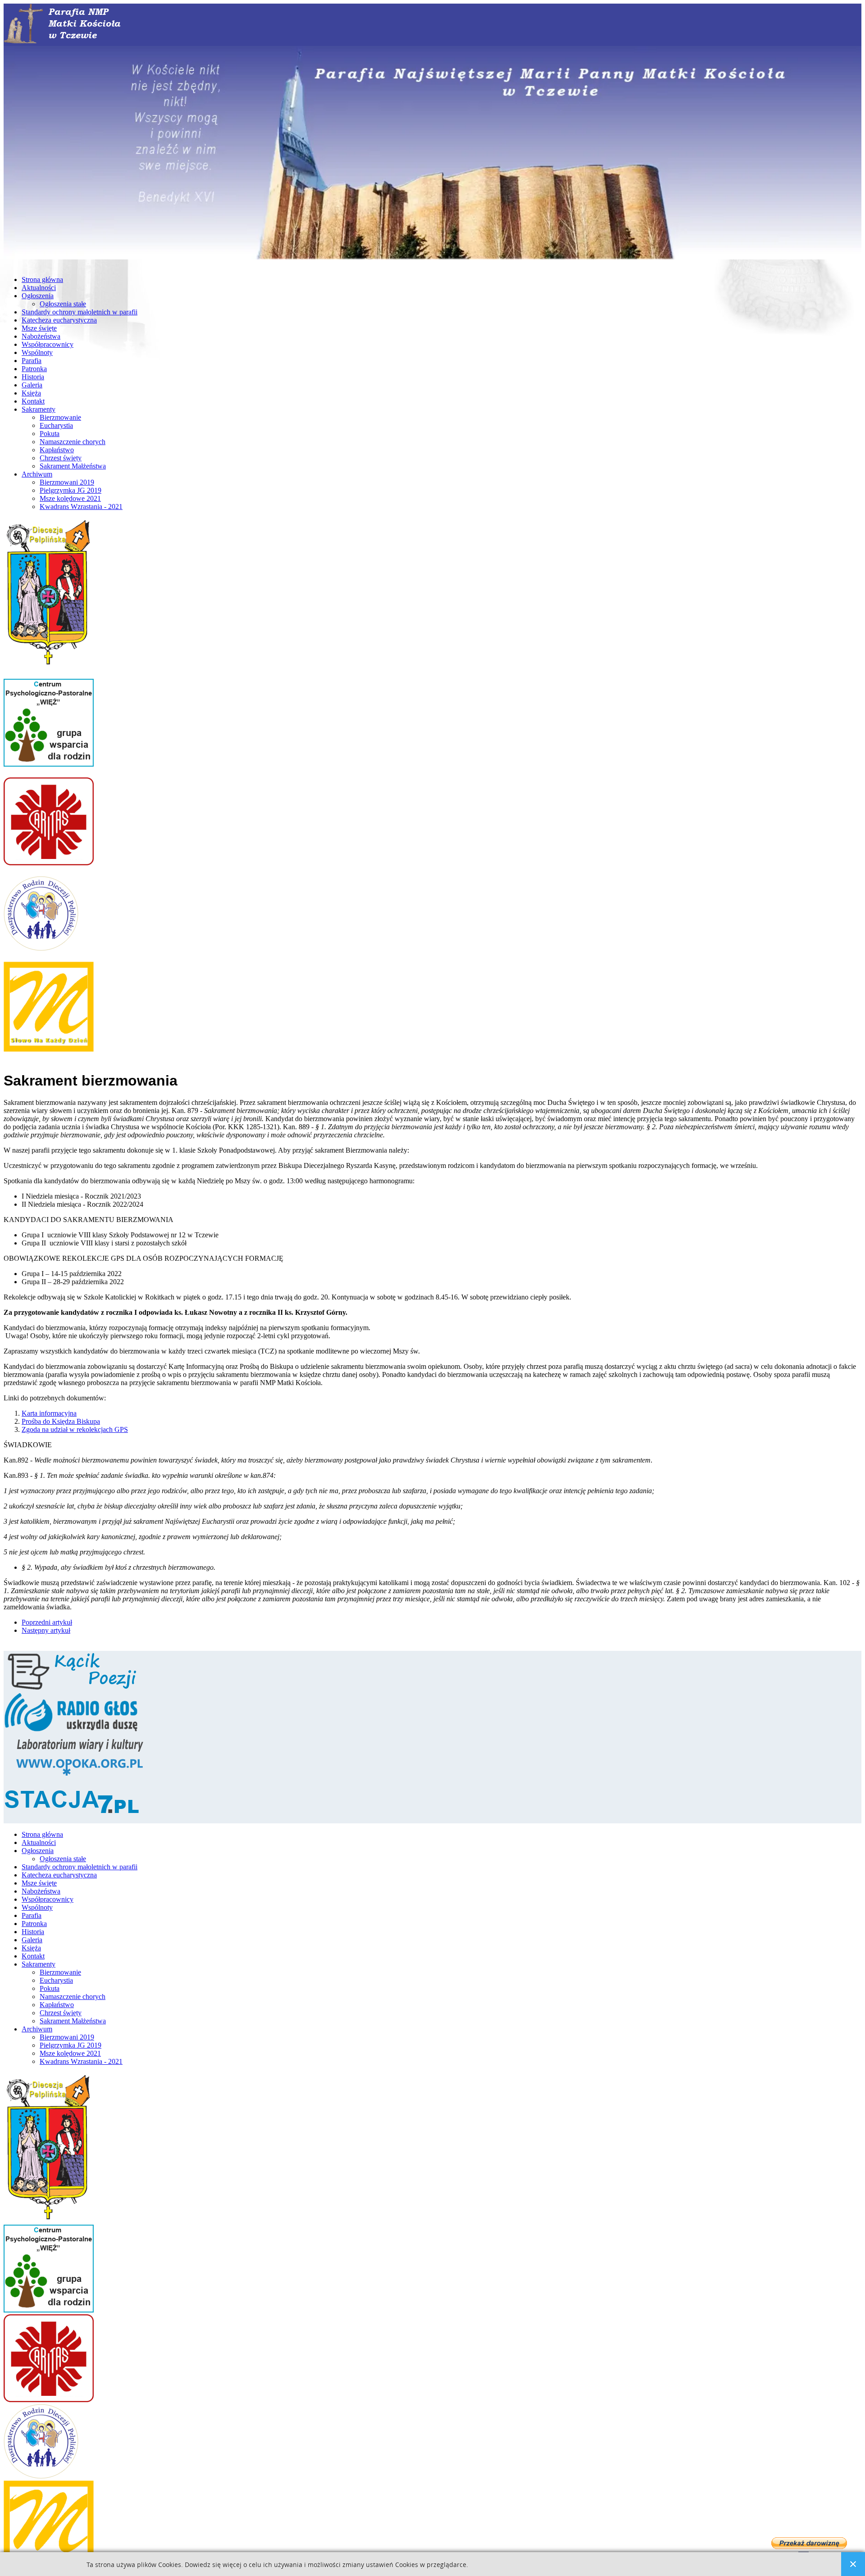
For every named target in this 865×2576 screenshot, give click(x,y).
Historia (33, 377)
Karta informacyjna (49, 1413)
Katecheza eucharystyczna (59, 320)
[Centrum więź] (49, 773)
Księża (31, 393)
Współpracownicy (48, 344)
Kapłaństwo (57, 450)
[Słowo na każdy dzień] (49, 1058)
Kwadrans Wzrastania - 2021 (81, 507)
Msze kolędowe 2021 (70, 498)
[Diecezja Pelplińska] (49, 675)
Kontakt (33, 401)
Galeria (32, 385)
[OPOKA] (80, 1777)
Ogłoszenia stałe (63, 304)
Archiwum (37, 474)
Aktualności (39, 288)
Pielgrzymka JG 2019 (71, 490)
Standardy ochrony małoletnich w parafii (80, 312)
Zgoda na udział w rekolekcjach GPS (75, 1429)
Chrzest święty (61, 458)
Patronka (34, 369)
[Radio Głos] (71, 1731)
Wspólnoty (37, 352)
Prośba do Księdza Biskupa (61, 1421)
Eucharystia (56, 425)
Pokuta (50, 434)
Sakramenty (39, 409)
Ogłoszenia (38, 296)
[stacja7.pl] (71, 1819)
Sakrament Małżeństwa (73, 466)
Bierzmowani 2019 (67, 482)
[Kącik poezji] (71, 1689)
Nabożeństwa (41, 336)
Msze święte (39, 328)
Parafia (32, 361)
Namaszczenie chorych (73, 442)
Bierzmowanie (60, 417)
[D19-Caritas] (49, 872)
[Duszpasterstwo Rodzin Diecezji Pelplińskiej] (41, 957)
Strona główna (42, 279)
